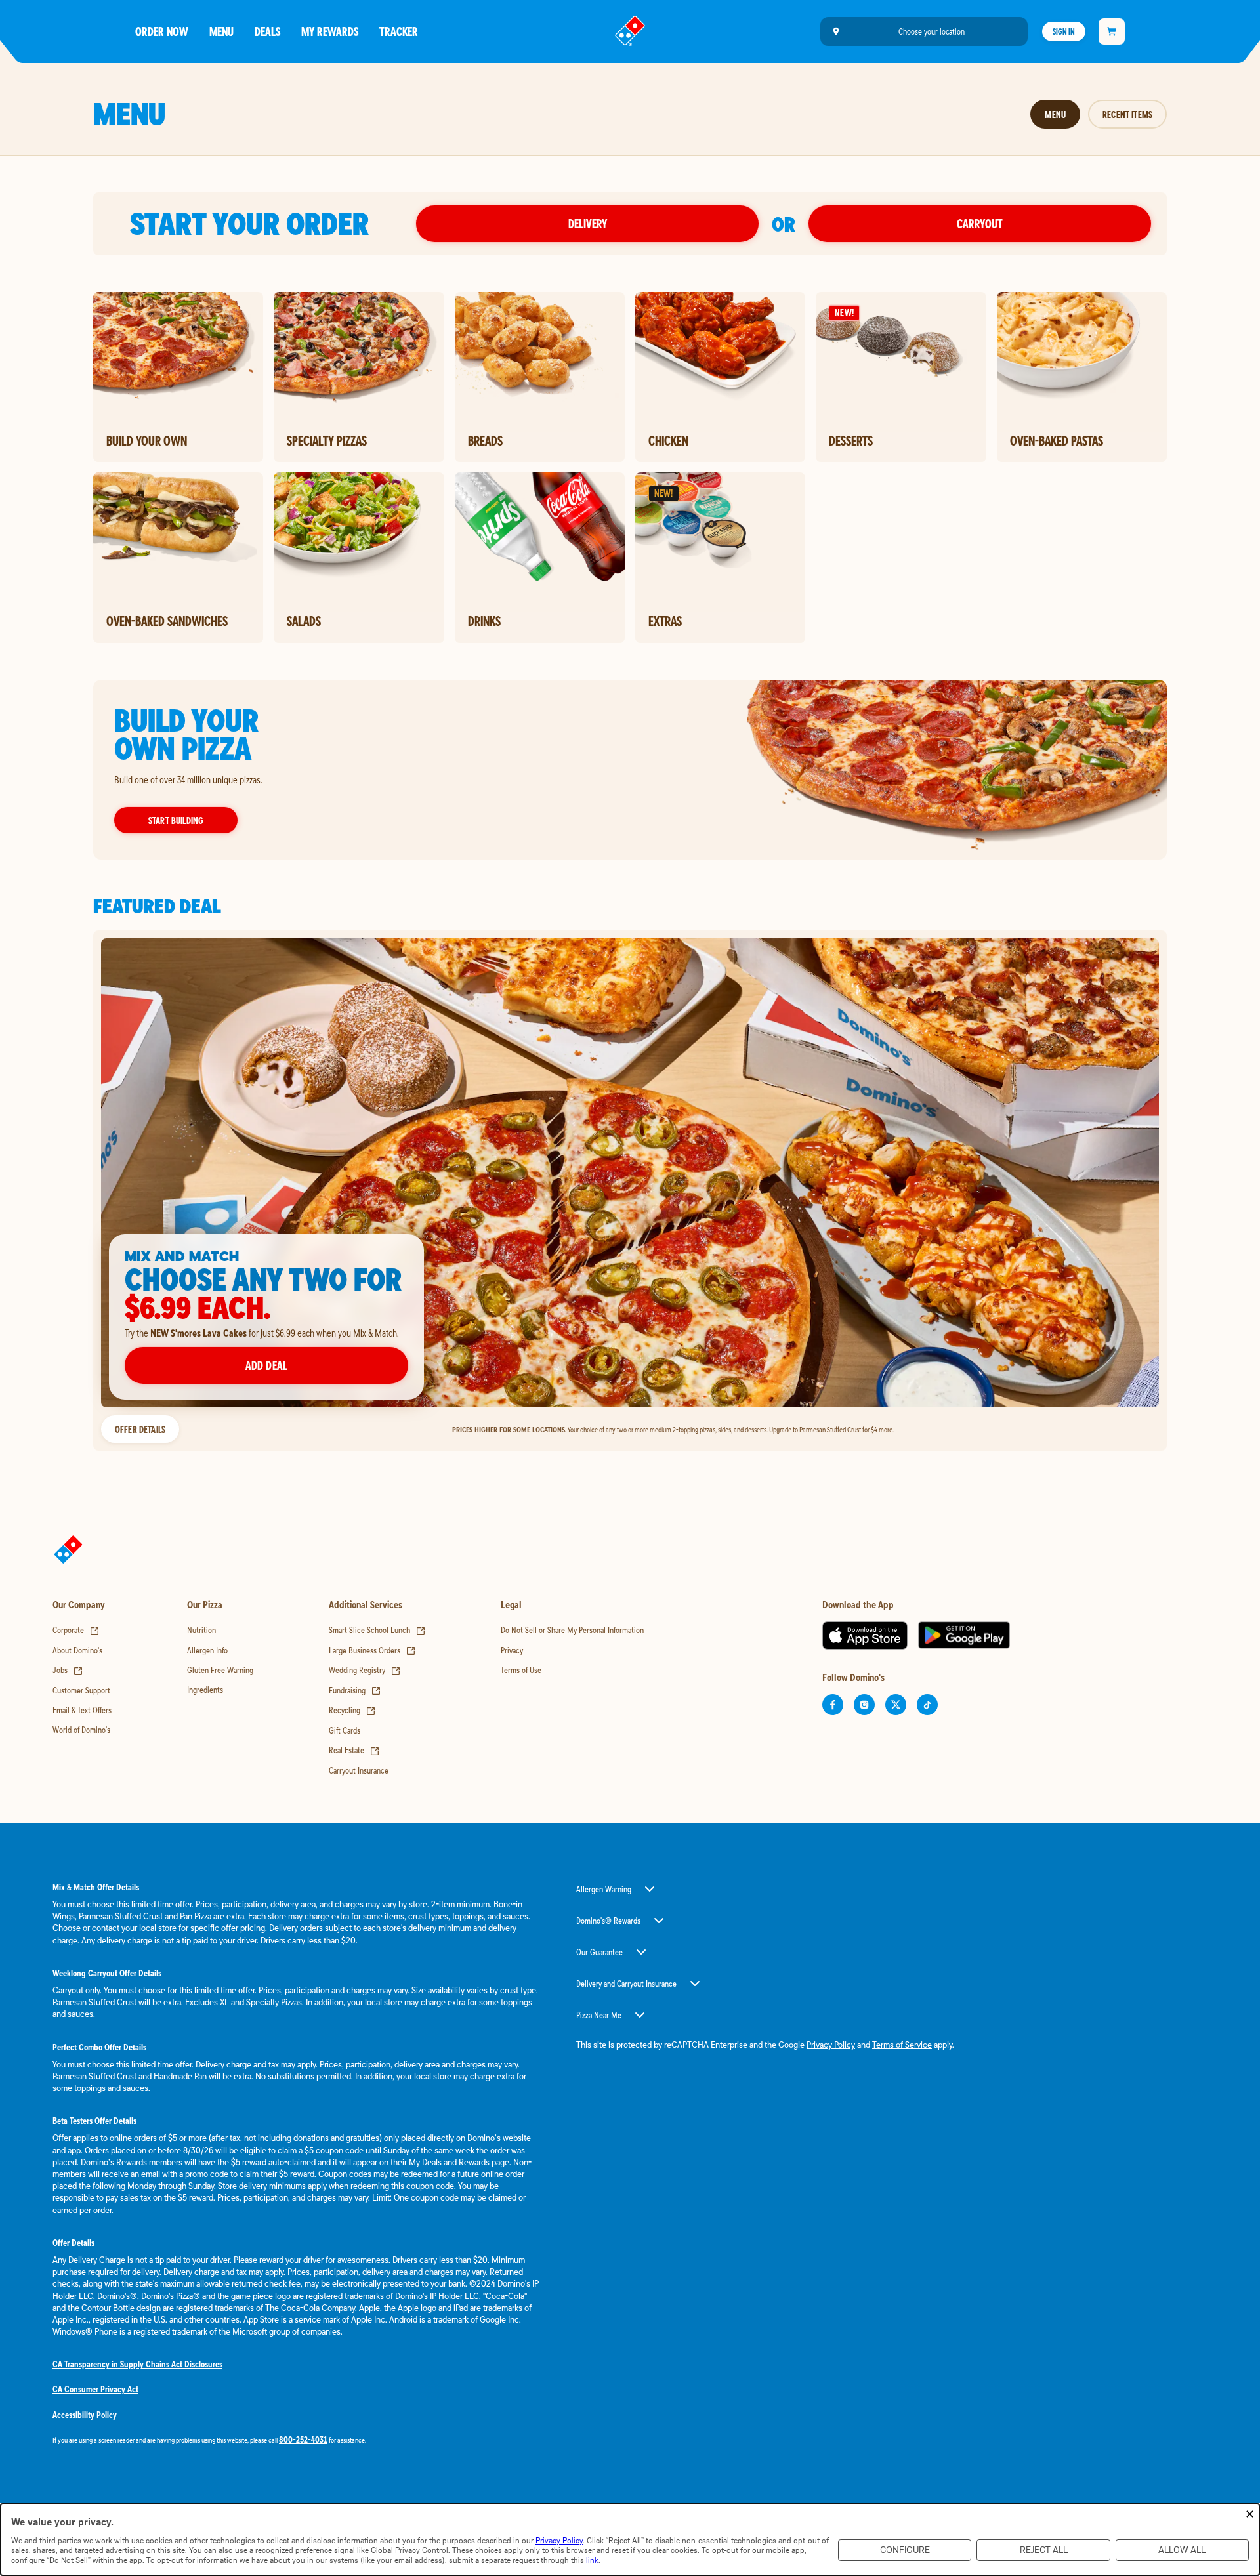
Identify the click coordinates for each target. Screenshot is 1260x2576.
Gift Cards (345, 1730)
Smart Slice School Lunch (377, 1630)
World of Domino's (81, 1730)
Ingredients (205, 1690)
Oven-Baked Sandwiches (167, 621)
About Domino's (77, 1650)
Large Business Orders (372, 1650)
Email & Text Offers (82, 1710)
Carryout (980, 223)
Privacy (512, 1650)
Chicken (668, 440)
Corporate (76, 1630)
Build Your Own (147, 440)
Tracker (399, 31)
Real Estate (354, 1750)
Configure (905, 2550)
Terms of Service (902, 2045)
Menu (221, 31)
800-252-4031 (303, 2440)
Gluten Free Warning (220, 1670)
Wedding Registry (365, 1670)
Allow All (1182, 2550)
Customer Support (81, 1690)
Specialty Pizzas (327, 440)
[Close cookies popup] (1250, 2515)
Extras (665, 621)
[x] (896, 1705)
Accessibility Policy (85, 2415)
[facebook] (833, 1705)
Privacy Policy (831, 2045)
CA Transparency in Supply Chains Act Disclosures (137, 2364)
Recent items (1127, 114)
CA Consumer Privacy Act (95, 2389)
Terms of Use (521, 1670)
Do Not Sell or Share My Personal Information (572, 1630)
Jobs (68, 1670)
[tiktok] (927, 1705)
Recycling (352, 1710)
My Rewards (330, 31)
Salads (304, 621)
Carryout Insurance (359, 1770)
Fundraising (355, 1690)
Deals (267, 31)
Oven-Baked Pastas (1057, 440)
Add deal (266, 1365)
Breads (485, 440)
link (592, 2560)
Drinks (484, 621)
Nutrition (201, 1630)
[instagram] (864, 1705)
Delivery (588, 223)
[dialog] (630, 2540)
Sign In (1064, 31)
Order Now (162, 31)
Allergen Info (207, 1650)
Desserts (851, 440)
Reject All (1044, 2550)
